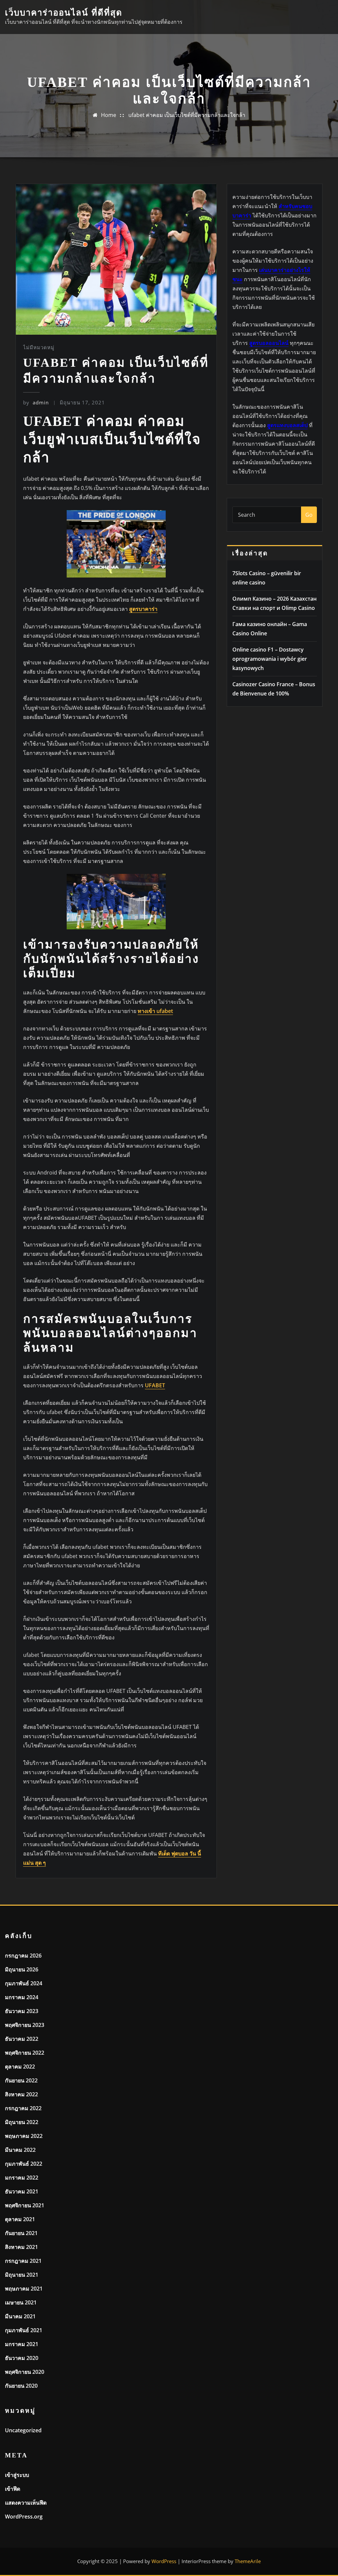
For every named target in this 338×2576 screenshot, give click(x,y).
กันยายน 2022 (21, 2080)
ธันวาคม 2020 (22, 2358)
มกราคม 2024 (22, 1997)
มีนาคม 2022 (20, 2150)
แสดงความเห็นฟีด (26, 2503)
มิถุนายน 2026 (22, 1969)
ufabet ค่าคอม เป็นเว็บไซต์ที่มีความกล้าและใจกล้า (187, 115)
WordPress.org (24, 2517)
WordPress (164, 2561)
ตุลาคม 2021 (20, 2219)
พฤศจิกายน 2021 (25, 2205)
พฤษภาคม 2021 (24, 2289)
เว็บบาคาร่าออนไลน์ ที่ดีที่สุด (64, 13)
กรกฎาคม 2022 (23, 2108)
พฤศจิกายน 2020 (25, 2372)
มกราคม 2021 (22, 2344)
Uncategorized (23, 2430)
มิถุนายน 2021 (22, 2275)
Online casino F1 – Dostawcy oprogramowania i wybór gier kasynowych (270, 659)
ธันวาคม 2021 (22, 2191)
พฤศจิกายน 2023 (25, 2025)
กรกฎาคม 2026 (23, 1956)
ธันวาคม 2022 (22, 2039)
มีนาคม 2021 (20, 2316)
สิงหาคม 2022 (21, 2094)
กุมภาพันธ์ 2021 (24, 2330)
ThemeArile (248, 2561)
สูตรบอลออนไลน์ (269, 343)
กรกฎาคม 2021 (23, 2261)
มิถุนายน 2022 (22, 2122)
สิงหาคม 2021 (21, 2247)
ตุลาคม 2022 (20, 2067)
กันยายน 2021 (21, 2233)
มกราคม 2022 (22, 2178)
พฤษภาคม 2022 (24, 2136)
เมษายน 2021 (21, 2302)
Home (109, 115)
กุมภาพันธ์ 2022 (24, 2164)
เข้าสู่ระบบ (17, 2475)
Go (309, 515)
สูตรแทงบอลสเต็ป (287, 425)
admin (36, 402)
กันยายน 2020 (21, 2386)
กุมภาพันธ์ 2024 (24, 1983)
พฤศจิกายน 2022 (25, 2053)
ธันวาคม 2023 (22, 2011)
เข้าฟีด (13, 2489)
